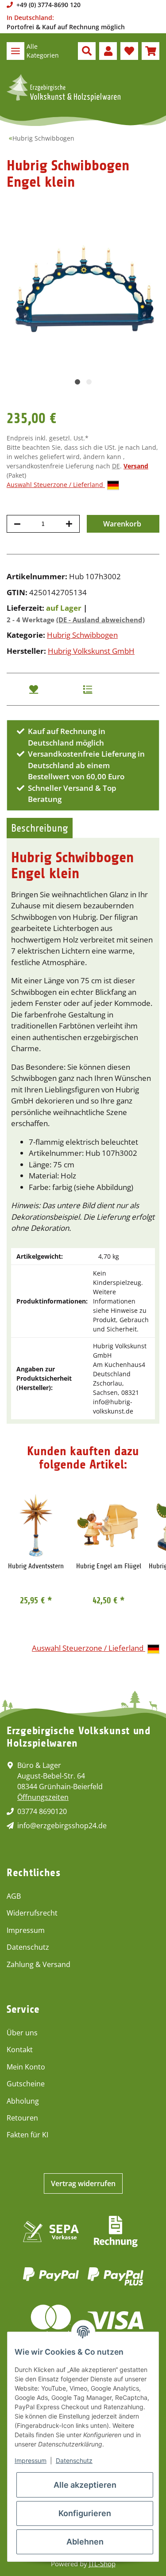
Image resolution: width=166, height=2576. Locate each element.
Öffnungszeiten (43, 1797)
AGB (14, 1896)
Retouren (22, 2118)
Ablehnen (85, 2542)
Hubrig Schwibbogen (82, 635)
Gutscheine (26, 2084)
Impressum (26, 1930)
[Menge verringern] (17, 524)
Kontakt (20, 2050)
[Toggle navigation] (15, 51)
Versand (136, 466)
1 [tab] (77, 382)
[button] (87, 51)
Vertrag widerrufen (83, 2183)
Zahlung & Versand (39, 1964)
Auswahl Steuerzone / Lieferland (56, 485)
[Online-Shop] (64, 88)
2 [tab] (89, 382)
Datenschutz (28, 1947)
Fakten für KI (27, 2135)
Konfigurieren (85, 2513)
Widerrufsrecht (32, 1913)
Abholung (23, 2101)
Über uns (22, 2033)
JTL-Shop (102, 2564)
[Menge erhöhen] (69, 524)
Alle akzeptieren (85, 2485)
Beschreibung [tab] (40, 828)
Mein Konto (26, 2067)
